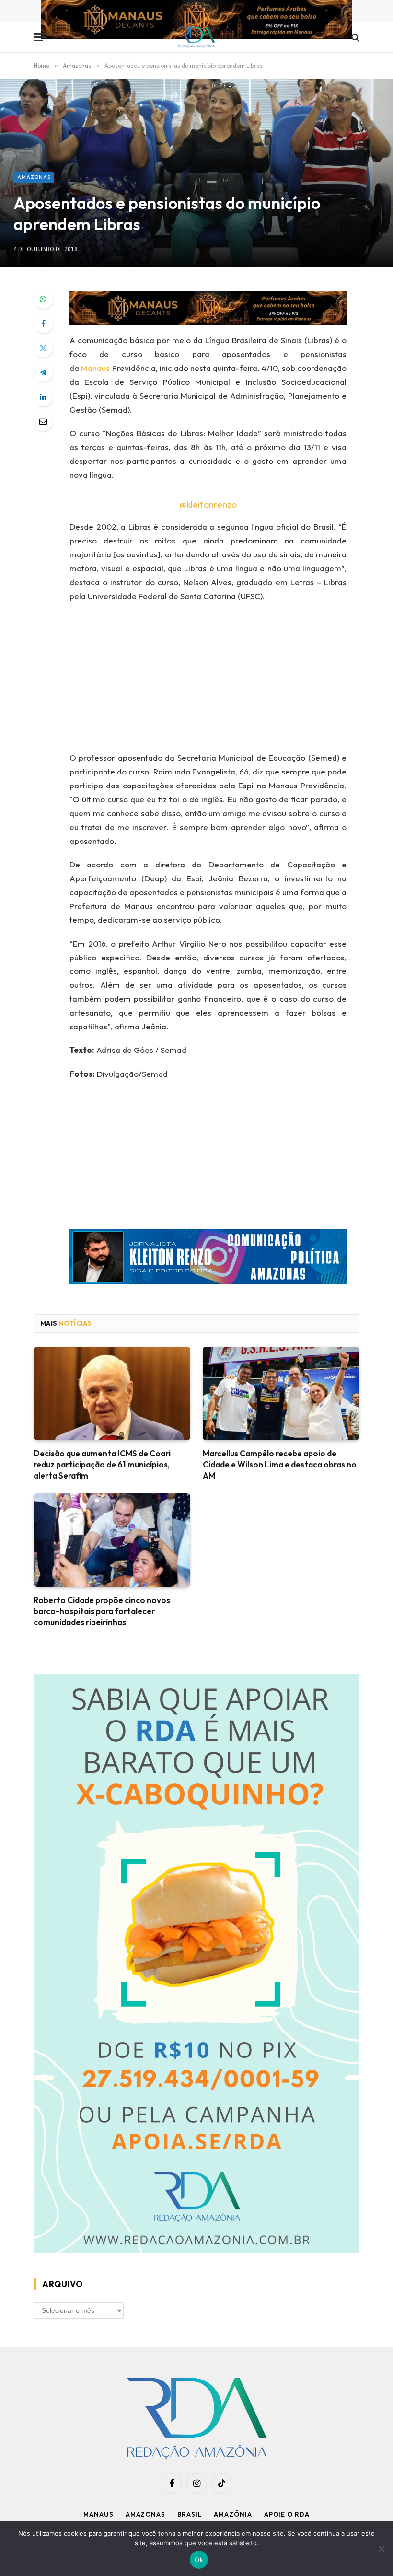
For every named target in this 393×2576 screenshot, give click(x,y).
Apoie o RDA (287, 2514)
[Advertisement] (220, 680)
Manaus (95, 368)
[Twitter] (43, 348)
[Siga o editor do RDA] (208, 1259)
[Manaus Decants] (196, 21)
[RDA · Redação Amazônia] (197, 37)
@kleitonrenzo (208, 504)
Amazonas (34, 177)
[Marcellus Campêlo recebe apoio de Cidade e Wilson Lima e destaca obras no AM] (281, 1393)
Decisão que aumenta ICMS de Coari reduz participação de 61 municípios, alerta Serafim (102, 1464)
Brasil (190, 2514)
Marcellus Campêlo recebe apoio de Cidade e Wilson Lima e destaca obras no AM (280, 1464)
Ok (199, 2560)
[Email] (43, 421)
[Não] (381, 2549)
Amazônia (233, 2514)
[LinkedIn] (43, 397)
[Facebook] (43, 323)
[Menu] (40, 37)
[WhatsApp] (43, 299)
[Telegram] (43, 372)
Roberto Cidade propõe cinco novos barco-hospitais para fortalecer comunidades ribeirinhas (102, 1611)
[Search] (354, 37)
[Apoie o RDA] (196, 1965)
